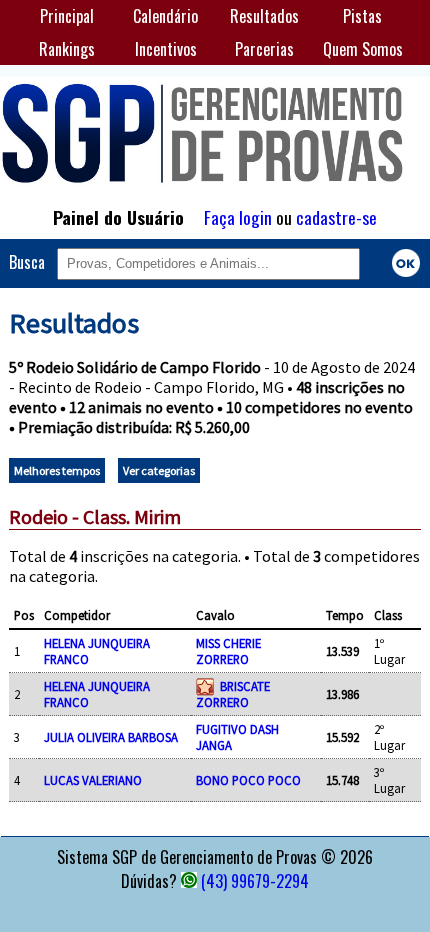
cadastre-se (336, 217)
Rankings (67, 49)
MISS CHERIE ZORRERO (228, 651)
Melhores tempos (57, 470)
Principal (67, 16)
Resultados (264, 16)
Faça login (238, 217)
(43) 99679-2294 (255, 881)
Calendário (165, 16)
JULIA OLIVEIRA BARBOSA (111, 737)
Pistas (362, 16)
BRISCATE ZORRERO (233, 694)
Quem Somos (363, 49)
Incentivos (166, 49)
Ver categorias (159, 470)
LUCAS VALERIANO (93, 780)
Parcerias (264, 49)
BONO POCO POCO (248, 780)
